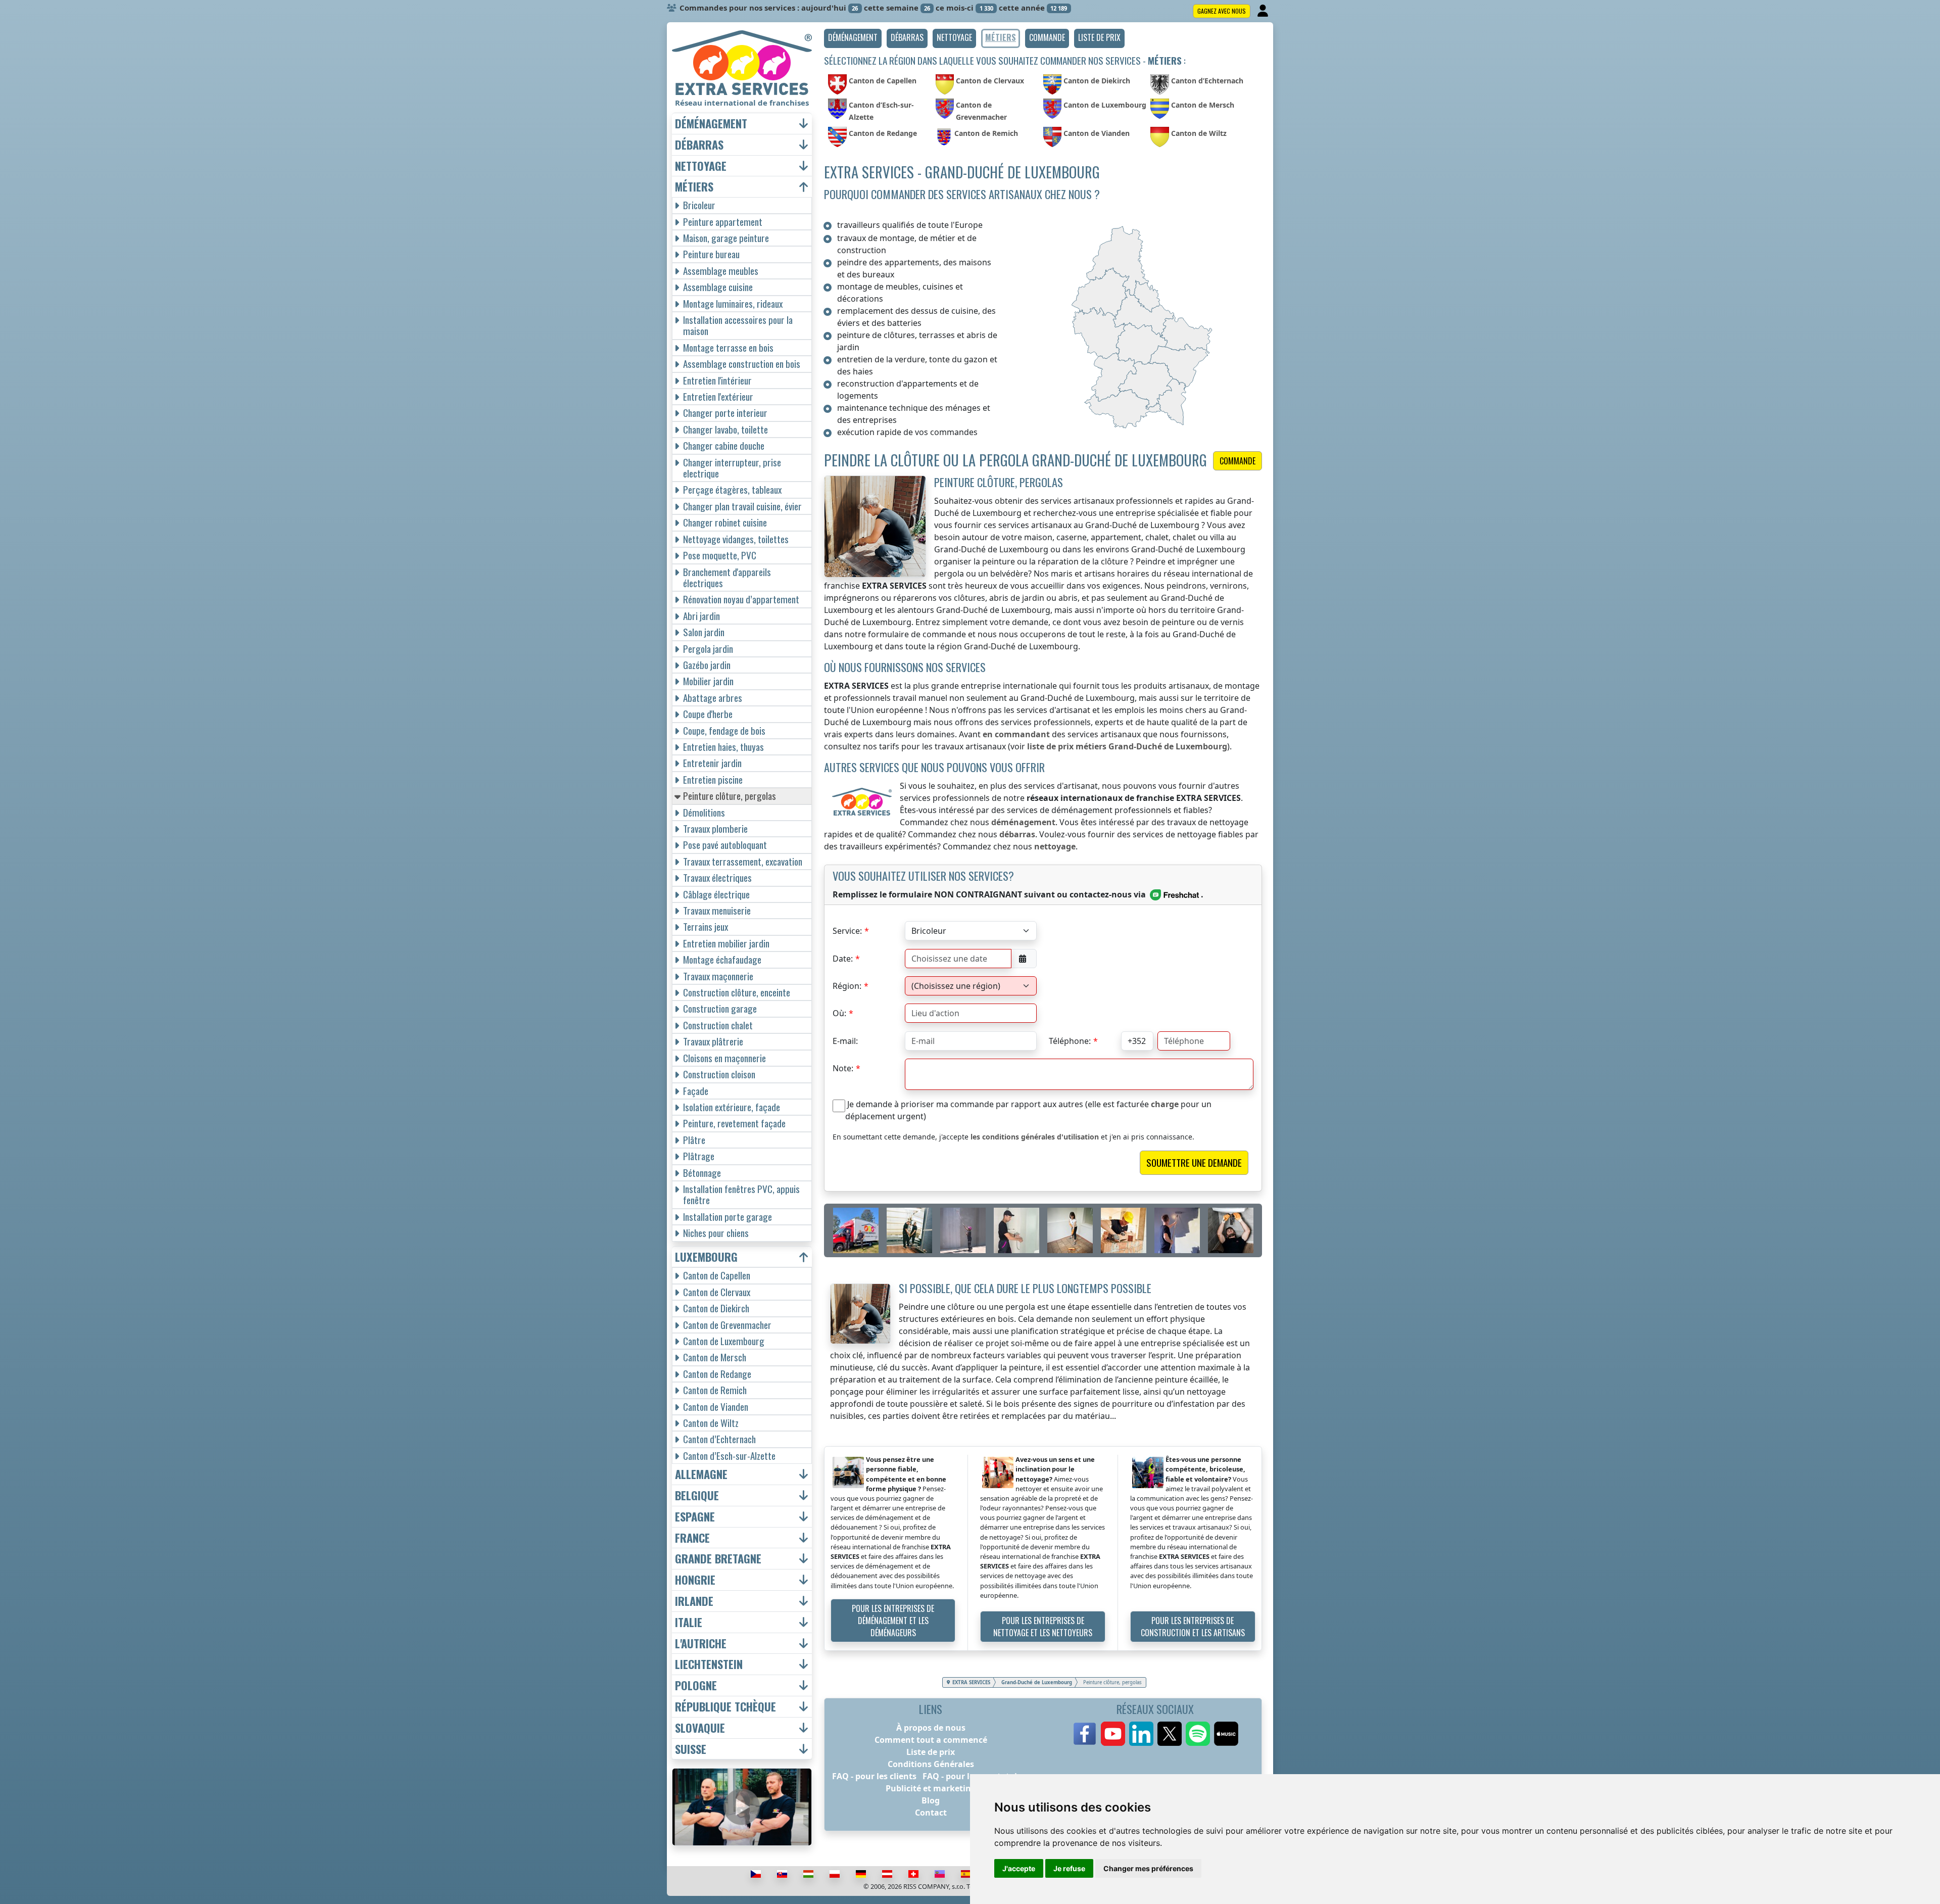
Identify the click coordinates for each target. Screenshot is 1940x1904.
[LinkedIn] (1141, 1734)
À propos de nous (931, 1728)
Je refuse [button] (1069, 1868)
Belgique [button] (697, 1495)
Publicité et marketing (931, 1788)
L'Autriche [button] (701, 1644)
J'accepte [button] (1019, 1868)
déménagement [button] (711, 124)
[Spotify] (1198, 1734)
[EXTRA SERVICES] (742, 63)
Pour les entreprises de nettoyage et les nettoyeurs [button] (1043, 1627)
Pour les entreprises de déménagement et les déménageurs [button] (893, 1621)
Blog (931, 1800)
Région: (847, 986)
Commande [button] (1238, 461)
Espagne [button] (695, 1517)
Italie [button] (689, 1622)
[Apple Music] (1226, 1734)
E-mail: (845, 1041)
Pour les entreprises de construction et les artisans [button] (1193, 1627)
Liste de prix (931, 1752)
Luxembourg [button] (706, 1257)
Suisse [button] (691, 1749)
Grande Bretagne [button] (718, 1559)
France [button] (692, 1538)
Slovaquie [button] (700, 1728)
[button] (853, 38)
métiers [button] (694, 187)
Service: (847, 931)
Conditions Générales (931, 1764)
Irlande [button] (694, 1601)
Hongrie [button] (695, 1580)
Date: (843, 959)
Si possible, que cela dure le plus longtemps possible (1025, 1288)
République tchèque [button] (725, 1707)
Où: (839, 1013)
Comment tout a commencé (931, 1740)
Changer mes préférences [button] (1148, 1868)
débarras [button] (699, 145)
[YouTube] (1113, 1734)
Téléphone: (1070, 1041)
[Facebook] (1085, 1734)
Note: (843, 1068)
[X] (1170, 1734)
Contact (931, 1813)
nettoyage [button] (701, 166)
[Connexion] (1264, 11)
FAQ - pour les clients (874, 1776)
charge (1165, 1104)
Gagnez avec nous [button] (1222, 11)
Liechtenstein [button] (709, 1664)
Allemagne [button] (701, 1474)
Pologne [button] (696, 1685)
